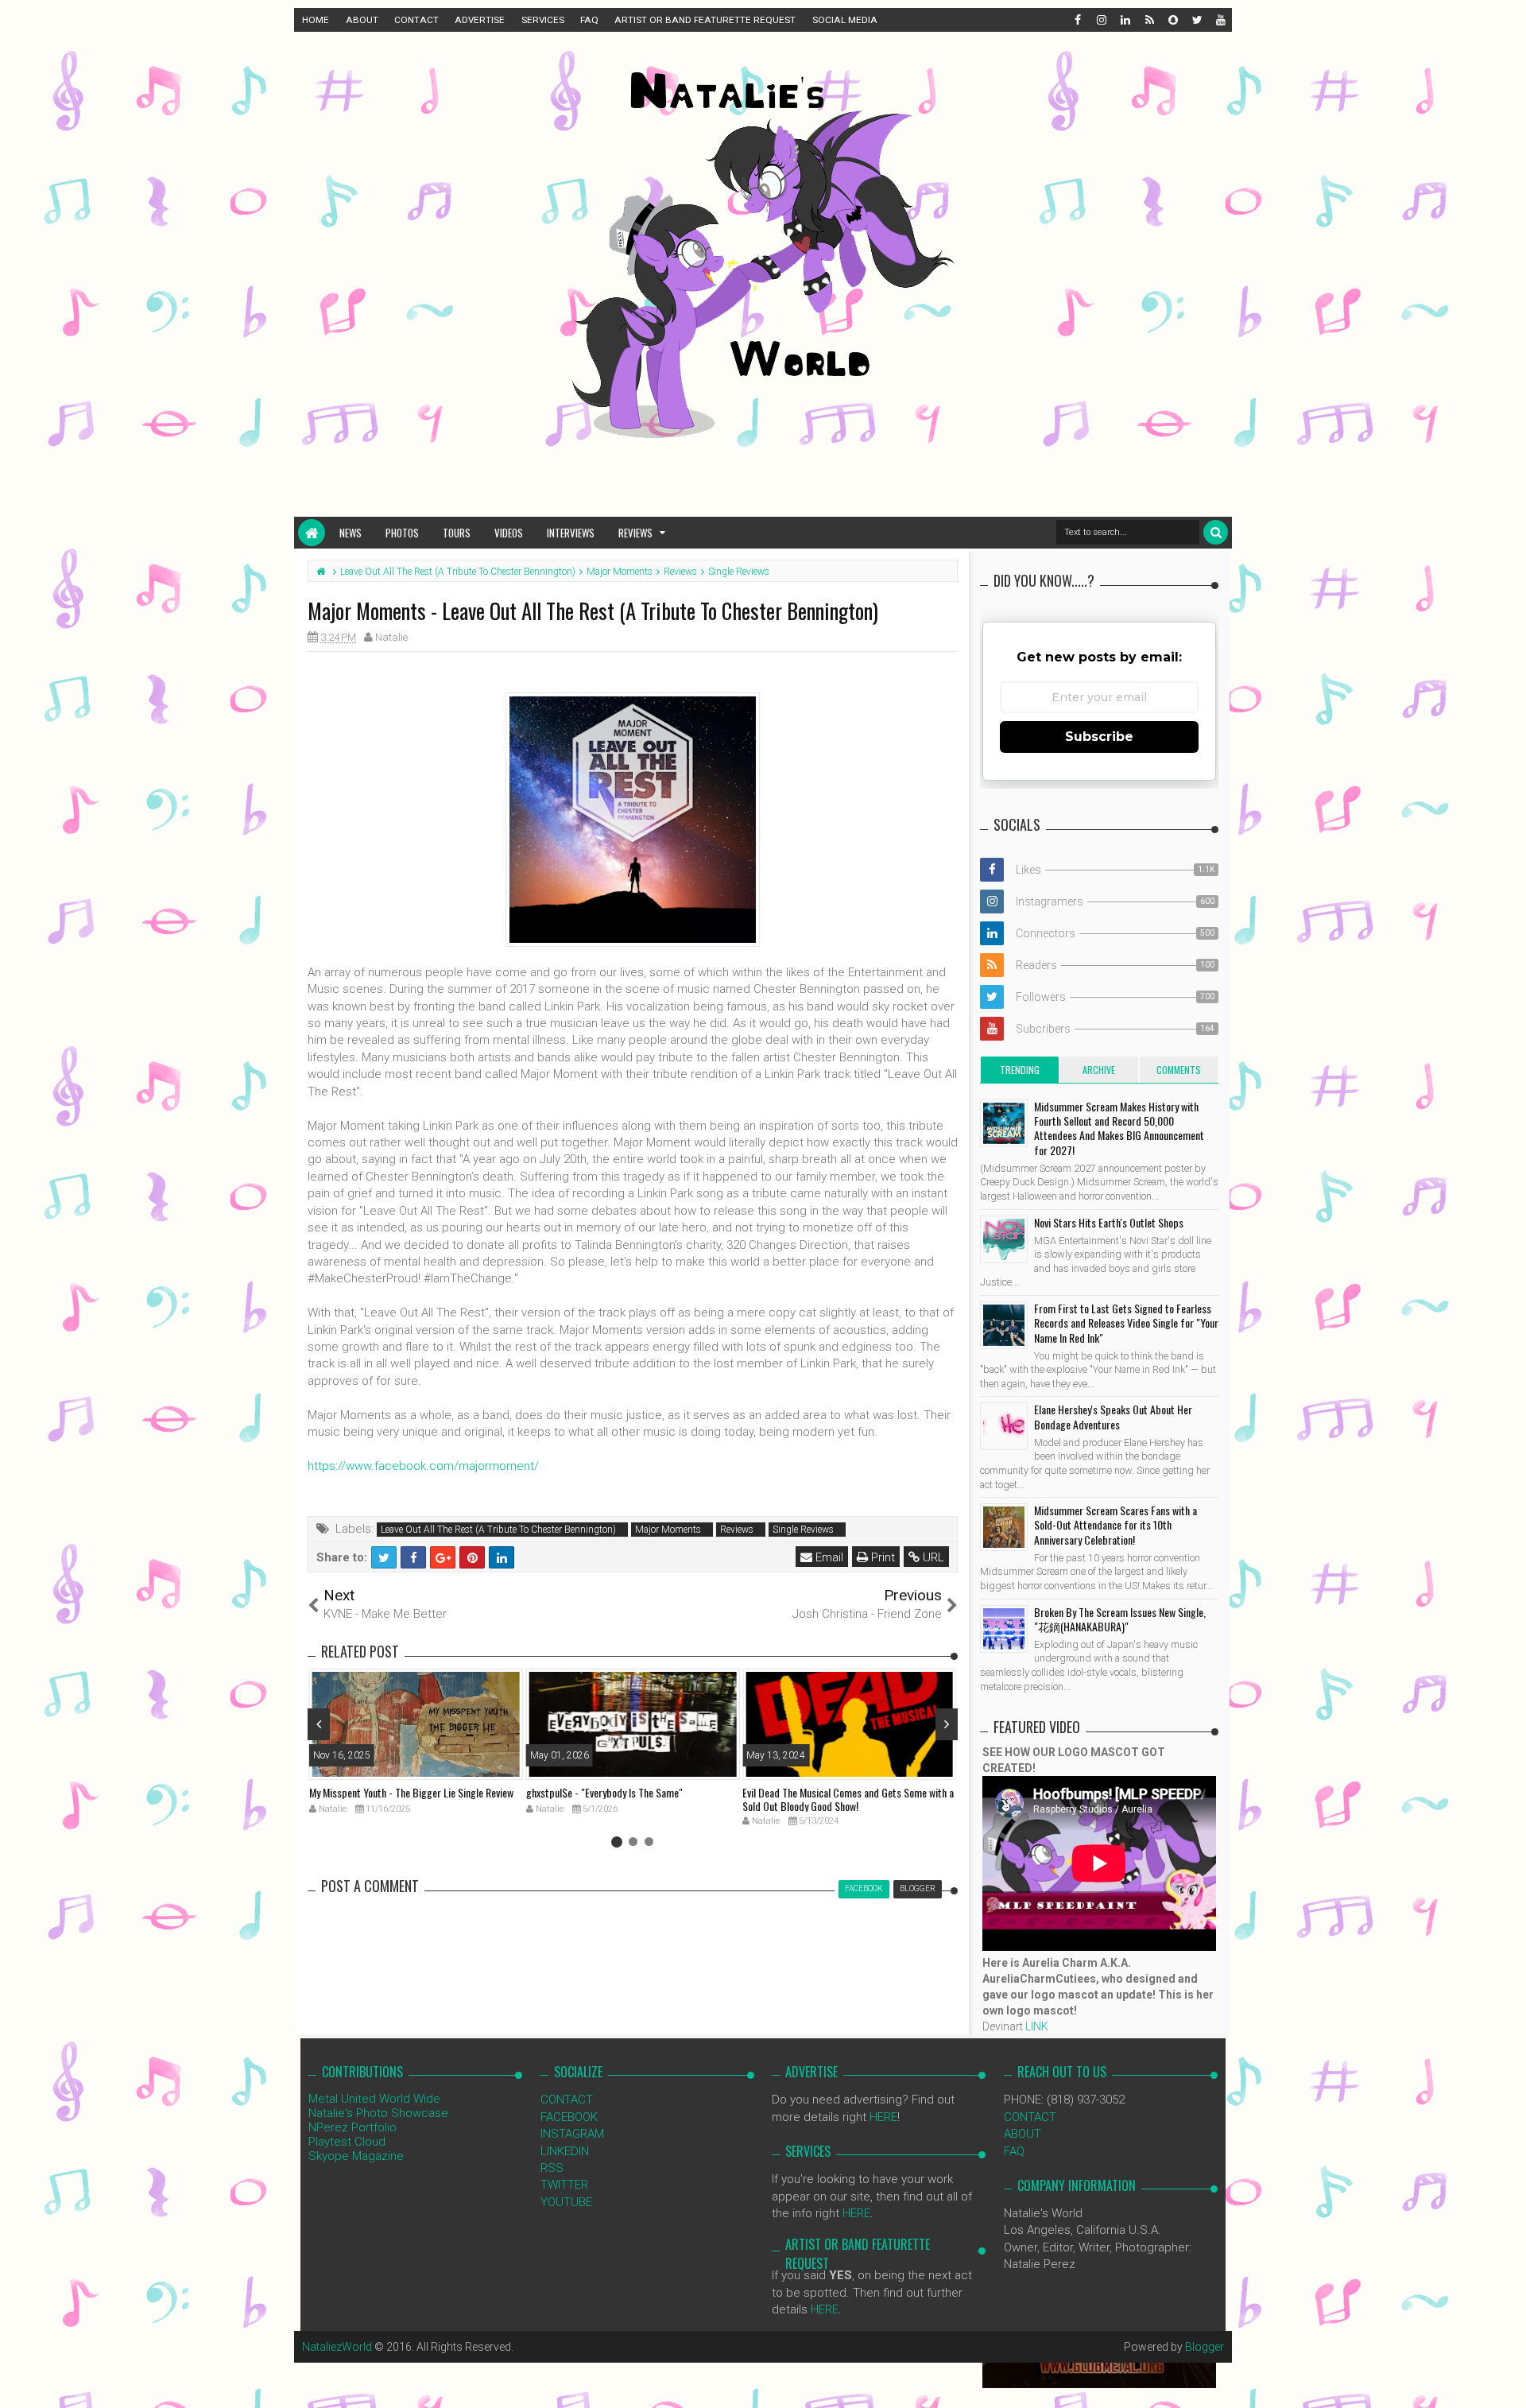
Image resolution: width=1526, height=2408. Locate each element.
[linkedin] (1125, 20)
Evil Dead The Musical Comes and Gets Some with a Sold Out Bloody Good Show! (848, 1799)
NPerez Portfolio (352, 2127)
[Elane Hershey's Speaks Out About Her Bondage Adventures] (1004, 1426)
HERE (883, 2117)
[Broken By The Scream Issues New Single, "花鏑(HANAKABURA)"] (1004, 1629)
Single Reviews (803, 1530)
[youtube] (1220, 20)
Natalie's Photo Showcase (378, 2113)
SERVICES (543, 20)
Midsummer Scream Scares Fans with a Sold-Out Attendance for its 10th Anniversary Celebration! (1115, 1524)
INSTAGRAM (572, 2134)
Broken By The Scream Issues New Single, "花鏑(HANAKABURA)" (1120, 1619)
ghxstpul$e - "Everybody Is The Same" (604, 1792)
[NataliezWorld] (312, 533)
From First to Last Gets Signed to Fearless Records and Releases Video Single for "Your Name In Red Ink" (1126, 1322)
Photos (402, 533)
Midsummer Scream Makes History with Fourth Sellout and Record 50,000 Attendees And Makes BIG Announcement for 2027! (1119, 1128)
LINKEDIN (565, 2151)
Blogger (1205, 2347)
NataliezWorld (337, 2347)
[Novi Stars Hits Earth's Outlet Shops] (1004, 1239)
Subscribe (1099, 737)
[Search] (1216, 532)
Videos (509, 533)
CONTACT (416, 20)
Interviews (571, 533)
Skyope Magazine (356, 2156)
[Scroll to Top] (1506, 2380)
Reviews (635, 533)
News (351, 533)
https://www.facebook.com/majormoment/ (423, 1466)
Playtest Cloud (347, 2142)
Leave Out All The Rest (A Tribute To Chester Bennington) (498, 1530)
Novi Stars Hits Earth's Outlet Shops (1109, 1222)
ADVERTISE (480, 20)
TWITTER (564, 2185)
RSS (552, 2168)
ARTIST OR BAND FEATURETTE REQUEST (705, 20)
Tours (457, 533)
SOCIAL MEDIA (845, 20)
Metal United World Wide (374, 2099)
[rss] (1148, 20)
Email (828, 1557)
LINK (1037, 2026)
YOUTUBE (566, 2202)
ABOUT (362, 20)
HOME (316, 20)
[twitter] (1196, 20)
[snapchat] (1172, 20)
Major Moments (668, 1530)
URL (932, 1557)
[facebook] (1077, 20)
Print (881, 1557)
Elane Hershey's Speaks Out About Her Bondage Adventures (1113, 1416)
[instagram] (1101, 20)
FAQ (589, 20)
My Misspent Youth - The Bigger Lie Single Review (411, 1792)
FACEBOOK (569, 2117)
